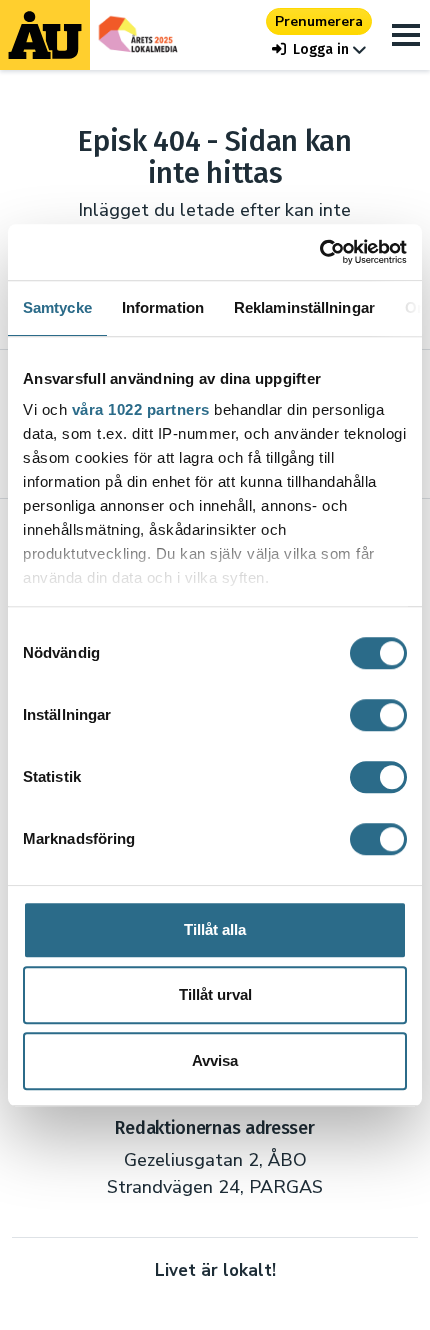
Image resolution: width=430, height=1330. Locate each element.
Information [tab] (163, 307)
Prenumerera (319, 21)
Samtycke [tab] (57, 307)
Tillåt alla (215, 929)
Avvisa (215, 1060)
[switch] (378, 715)
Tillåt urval (215, 994)
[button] (319, 49)
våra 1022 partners (141, 409)
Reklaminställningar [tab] (304, 307)
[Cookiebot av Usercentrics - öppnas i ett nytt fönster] (319, 252)
